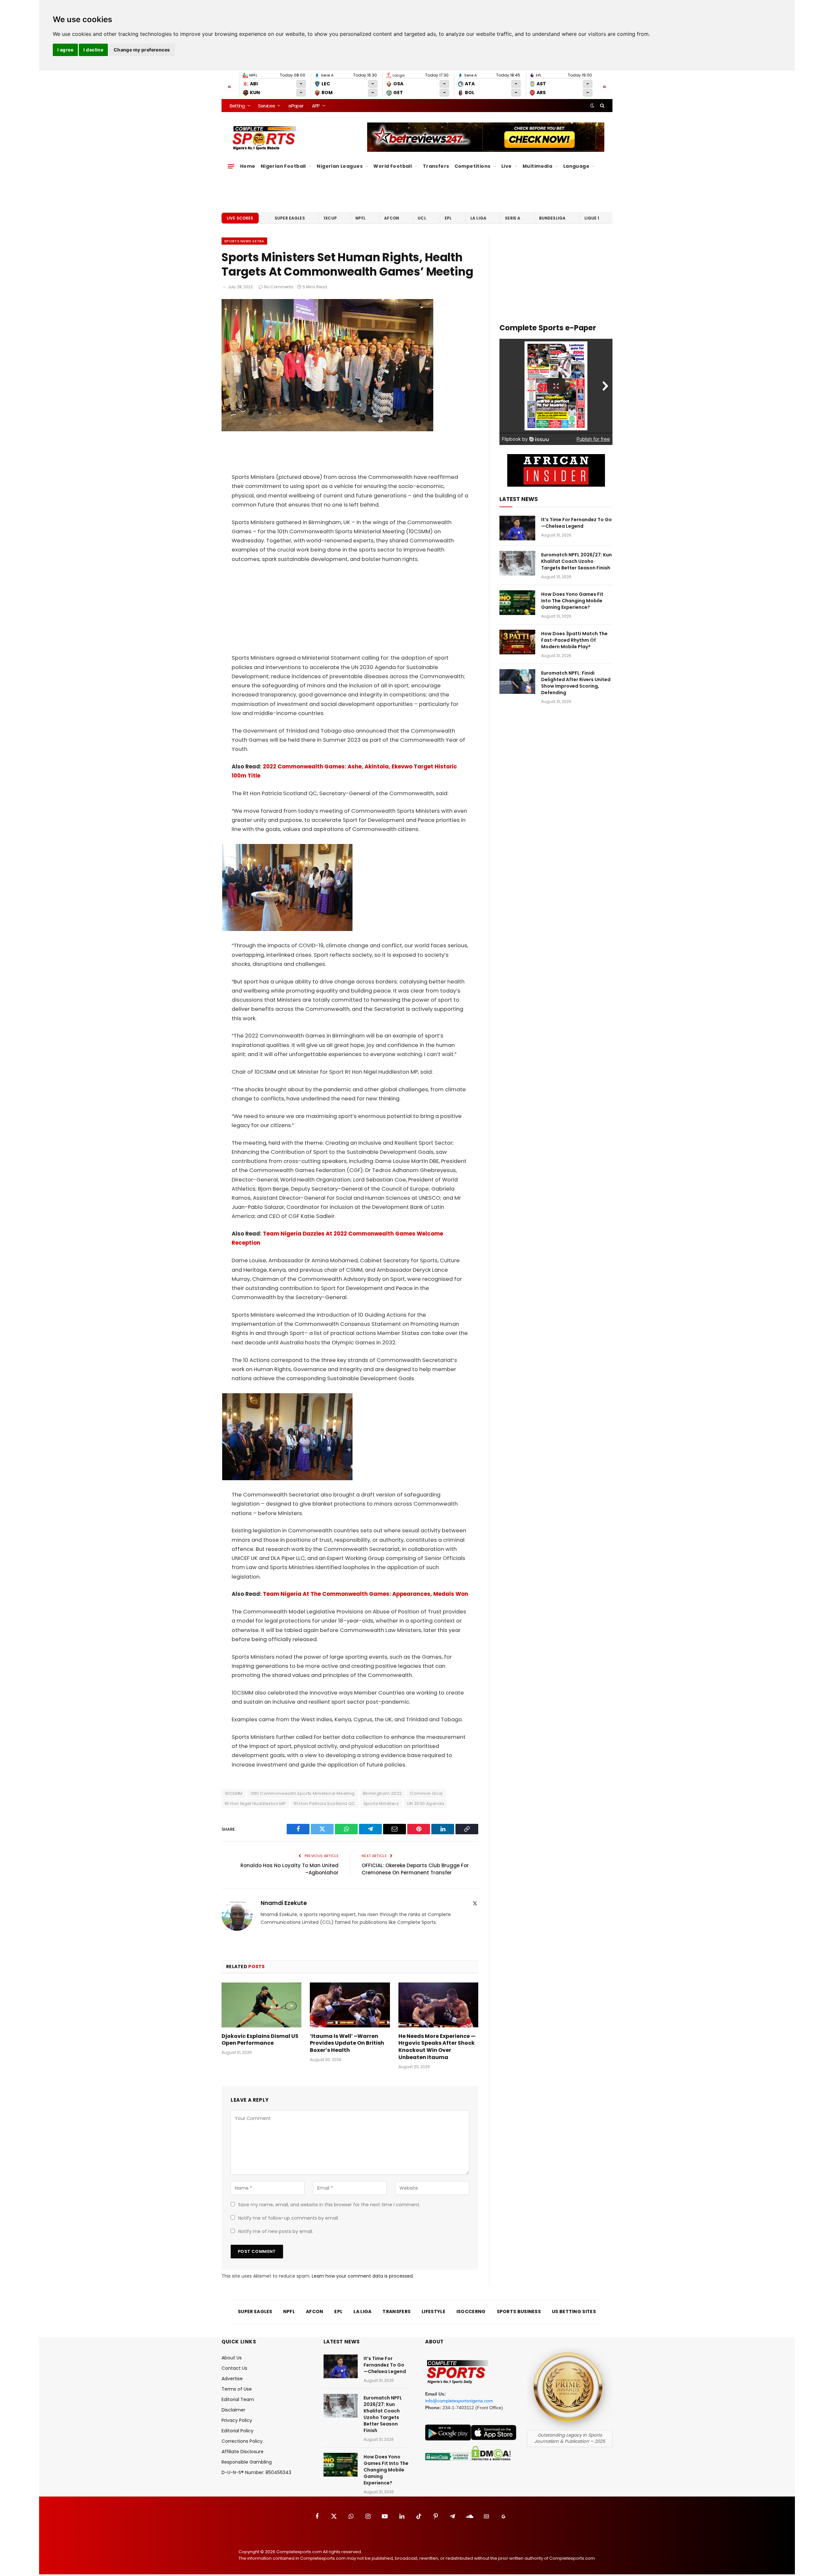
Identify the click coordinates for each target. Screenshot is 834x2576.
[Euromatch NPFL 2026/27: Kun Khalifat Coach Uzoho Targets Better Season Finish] (517, 563)
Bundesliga (553, 218)
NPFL (360, 218)
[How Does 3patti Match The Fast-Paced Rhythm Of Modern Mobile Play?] (517, 642)
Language (576, 166)
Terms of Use (237, 2389)
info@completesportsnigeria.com (459, 2401)
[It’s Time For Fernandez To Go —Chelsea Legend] (517, 528)
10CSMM (234, 1793)
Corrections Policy (242, 2441)
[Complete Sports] (264, 138)
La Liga (478, 218)
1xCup (330, 218)
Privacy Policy (237, 2420)
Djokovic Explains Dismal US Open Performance (260, 2040)
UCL (422, 218)
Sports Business (519, 2311)
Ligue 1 (592, 218)
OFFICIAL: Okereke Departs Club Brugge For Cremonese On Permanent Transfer (415, 1869)
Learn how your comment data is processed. (363, 2276)
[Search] (602, 106)
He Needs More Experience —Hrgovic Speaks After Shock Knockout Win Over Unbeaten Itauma (437, 2047)
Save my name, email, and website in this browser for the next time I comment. (329, 2205)
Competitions (473, 166)
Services (266, 106)
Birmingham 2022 (382, 1793)
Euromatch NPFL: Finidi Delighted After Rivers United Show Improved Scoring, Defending (576, 683)
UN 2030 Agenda (425, 1803)
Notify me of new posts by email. (276, 2231)
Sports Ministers (381, 1803)
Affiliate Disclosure (243, 2452)
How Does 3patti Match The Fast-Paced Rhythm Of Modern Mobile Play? (574, 640)
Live (507, 166)
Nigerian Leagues (340, 166)
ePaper (296, 106)
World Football (393, 166)
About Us (232, 2358)
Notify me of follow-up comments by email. (288, 2218)
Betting (237, 106)
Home (248, 166)
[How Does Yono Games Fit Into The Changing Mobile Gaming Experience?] (517, 603)
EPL (448, 218)
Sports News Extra (244, 241)
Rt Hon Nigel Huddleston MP (255, 1803)
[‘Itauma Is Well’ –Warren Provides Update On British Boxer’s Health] (350, 2005)
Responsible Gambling (247, 2462)
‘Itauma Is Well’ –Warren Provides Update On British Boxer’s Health (347, 2043)
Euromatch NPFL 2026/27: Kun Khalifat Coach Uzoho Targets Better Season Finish (576, 561)
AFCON (392, 218)
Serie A (513, 218)
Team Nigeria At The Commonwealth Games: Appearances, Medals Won (366, 1594)
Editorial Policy (237, 2431)
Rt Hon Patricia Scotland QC (325, 1803)
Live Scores (240, 218)
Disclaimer (233, 2410)
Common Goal (426, 1793)
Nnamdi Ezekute (284, 1903)
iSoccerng (471, 2311)
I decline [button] (93, 50)
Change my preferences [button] (142, 50)
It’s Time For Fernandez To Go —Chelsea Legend (576, 523)
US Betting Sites (574, 2311)
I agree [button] (65, 50)
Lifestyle (433, 2311)
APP (316, 106)
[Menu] (231, 166)
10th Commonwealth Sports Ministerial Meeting (302, 1793)
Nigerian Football (283, 166)
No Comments (279, 287)
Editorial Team (238, 2399)
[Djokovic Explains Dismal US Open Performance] (261, 2005)
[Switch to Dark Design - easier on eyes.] (592, 106)
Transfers (436, 166)
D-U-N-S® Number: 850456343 (256, 2472)
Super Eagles (290, 218)
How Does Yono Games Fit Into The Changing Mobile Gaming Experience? (572, 601)
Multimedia (537, 166)
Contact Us (234, 2368)
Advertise (232, 2379)
